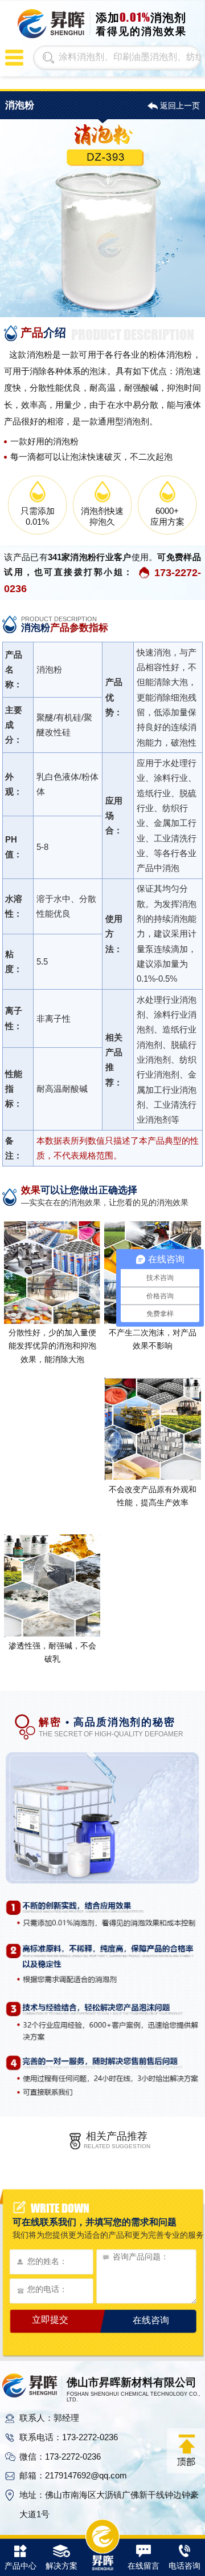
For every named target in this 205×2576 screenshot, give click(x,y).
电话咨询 (184, 2566)
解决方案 (61, 2566)
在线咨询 (151, 2320)
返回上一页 (180, 106)
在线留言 (143, 2566)
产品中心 (20, 2566)
